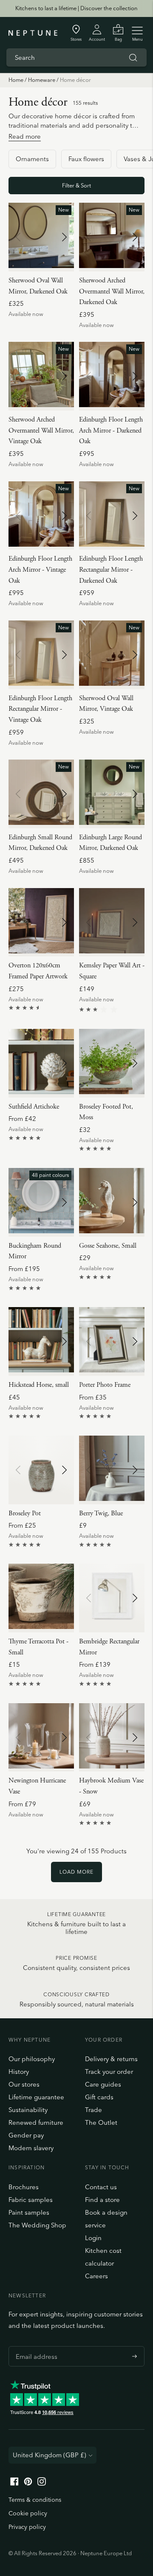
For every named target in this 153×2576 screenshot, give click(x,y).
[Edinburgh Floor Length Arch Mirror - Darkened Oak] (112, 376)
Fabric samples (31, 2200)
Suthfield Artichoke (34, 1107)
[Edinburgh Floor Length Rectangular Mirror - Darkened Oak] (112, 516)
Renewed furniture (36, 2122)
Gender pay (26, 2135)
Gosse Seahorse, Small (108, 1246)
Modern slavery (31, 2148)
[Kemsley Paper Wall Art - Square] (112, 922)
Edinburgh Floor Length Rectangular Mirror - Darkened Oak (111, 570)
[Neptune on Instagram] (42, 2483)
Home (16, 80)
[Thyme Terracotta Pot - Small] (41, 1598)
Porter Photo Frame (105, 1385)
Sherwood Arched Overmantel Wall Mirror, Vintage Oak (41, 430)
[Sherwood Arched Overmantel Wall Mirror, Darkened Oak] (112, 237)
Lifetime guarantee (36, 2097)
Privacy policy (27, 2527)
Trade (93, 2110)
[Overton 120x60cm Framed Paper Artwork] (41, 922)
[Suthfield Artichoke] (41, 1063)
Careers (96, 2276)
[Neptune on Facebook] (14, 2483)
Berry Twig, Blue (101, 1513)
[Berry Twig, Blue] (112, 1470)
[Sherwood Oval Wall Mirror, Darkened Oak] (41, 237)
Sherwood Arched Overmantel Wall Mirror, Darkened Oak (112, 291)
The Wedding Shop (37, 2225)
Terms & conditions (35, 2500)
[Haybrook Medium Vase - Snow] (112, 1738)
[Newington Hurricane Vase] (41, 1738)
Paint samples (29, 2212)
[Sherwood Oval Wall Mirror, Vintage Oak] (112, 655)
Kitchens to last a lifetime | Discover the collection (76, 8)
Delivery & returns (111, 2059)
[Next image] (64, 237)
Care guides (103, 2084)
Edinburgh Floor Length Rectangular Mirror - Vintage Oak (40, 709)
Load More (76, 1872)
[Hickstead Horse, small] (41, 1341)
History (19, 2072)
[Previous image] (18, 237)
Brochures (24, 2187)
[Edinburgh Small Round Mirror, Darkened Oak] (41, 794)
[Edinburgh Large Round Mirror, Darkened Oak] (112, 794)
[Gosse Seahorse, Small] (112, 1202)
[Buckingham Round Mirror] (41, 1202)
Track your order (109, 2072)
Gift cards (99, 2097)
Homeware (42, 80)
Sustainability (28, 2110)
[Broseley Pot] (41, 1470)
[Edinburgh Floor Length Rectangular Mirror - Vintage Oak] (41, 655)
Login (93, 2238)
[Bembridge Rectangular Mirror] (112, 1598)
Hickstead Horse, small (39, 1385)
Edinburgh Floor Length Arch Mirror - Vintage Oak (40, 570)
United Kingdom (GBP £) (50, 2455)
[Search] (133, 58)
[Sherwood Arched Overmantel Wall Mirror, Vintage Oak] (41, 376)
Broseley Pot (25, 1513)
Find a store (102, 2200)
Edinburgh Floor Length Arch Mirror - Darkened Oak (111, 430)
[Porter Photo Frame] (112, 1341)
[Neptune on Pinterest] (28, 2483)
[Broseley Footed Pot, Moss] (112, 1063)
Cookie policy (28, 2513)
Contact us (101, 2187)
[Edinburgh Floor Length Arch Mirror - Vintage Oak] (41, 516)
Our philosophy (32, 2059)
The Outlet (101, 2122)
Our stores (24, 2084)
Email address (34, 2346)
